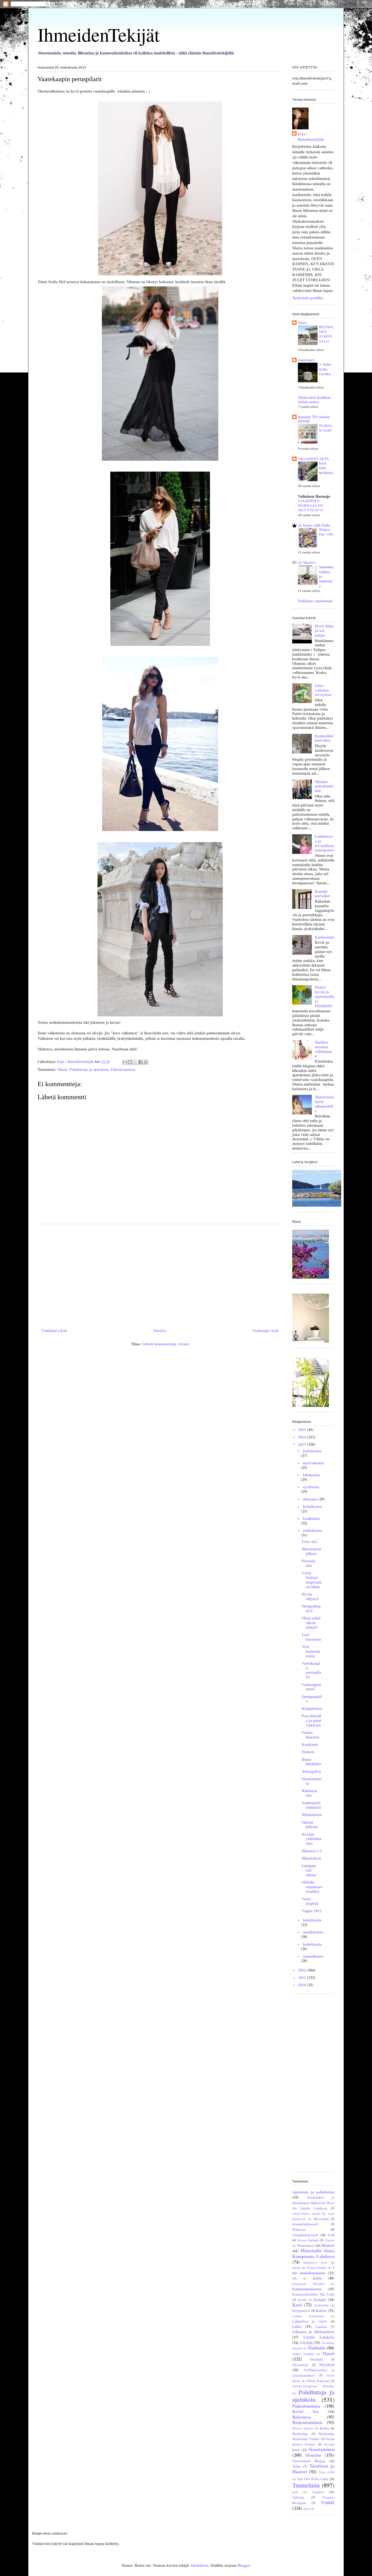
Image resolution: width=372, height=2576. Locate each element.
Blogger (244, 2565)
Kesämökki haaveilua (324, 738)
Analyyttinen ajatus (306, 2213)
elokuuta (311, 1499)
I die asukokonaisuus (313, 2270)
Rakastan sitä (310, 1793)
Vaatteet (318, 2492)
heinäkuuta (312, 1506)
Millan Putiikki (303, 2354)
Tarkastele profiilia (308, 298)
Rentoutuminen (307, 2422)
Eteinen (308, 1752)
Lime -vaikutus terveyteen (323, 690)
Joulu (317, 2278)
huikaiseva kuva (315, 2262)
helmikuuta (312, 1944)
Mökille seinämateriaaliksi (312, 1887)
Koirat (321, 2310)
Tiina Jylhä (327, 2472)
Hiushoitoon (312, 1815)
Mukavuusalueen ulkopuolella (324, 1104)
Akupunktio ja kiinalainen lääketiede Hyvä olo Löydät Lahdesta (313, 2203)
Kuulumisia (324, 937)
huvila (296, 2268)
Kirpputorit (301, 2311)
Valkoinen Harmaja (314, 496)
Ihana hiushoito (311, 1762)
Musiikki (316, 2359)
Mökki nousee (309, 402)
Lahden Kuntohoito (308, 2316)
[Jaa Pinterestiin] (146, 1062)
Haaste (330, 2240)
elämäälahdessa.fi (305, 2235)
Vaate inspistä (310, 1901)
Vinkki (328, 2502)
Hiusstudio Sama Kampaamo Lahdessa (313, 2253)
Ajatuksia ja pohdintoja (313, 2192)
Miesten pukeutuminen (324, 786)
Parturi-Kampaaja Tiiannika (313, 2386)
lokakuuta (311, 1475)
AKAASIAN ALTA (313, 459)
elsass (302, 323)
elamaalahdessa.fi (305, 2224)
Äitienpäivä (311, 1771)
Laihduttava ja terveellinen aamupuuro (324, 843)
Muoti (62, 1069)
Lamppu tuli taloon (309, 1870)
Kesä (297, 2305)
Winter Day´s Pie (326, 532)
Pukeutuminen (123, 1069)
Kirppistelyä (312, 1708)
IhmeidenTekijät (99, 34)
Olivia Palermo (318, 2381)
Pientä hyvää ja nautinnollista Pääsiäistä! (325, 996)
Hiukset (328, 2245)
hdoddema (200, 2565)
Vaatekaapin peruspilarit (311, 1670)
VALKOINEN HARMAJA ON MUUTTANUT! (311, 505)
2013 (303, 1444)
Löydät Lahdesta (319, 2337)
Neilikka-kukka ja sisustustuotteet (313, 2373)
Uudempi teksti (54, 1330)
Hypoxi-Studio (317, 2268)
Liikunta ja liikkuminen (313, 2332)
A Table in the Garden (325, 369)
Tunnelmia (306, 2485)
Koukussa (310, 1744)
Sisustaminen (321, 2449)
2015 (303, 1430)
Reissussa (302, 2417)
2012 (303, 1970)
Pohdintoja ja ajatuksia (89, 1069)
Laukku (321, 2327)
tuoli (295, 2492)
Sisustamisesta (312, 1781)
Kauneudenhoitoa (307, 2289)
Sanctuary (306, 360)
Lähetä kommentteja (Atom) (166, 1344)
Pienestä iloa (309, 1563)
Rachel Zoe (305, 2411)
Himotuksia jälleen (311, 1551)
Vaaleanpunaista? (312, 1687)
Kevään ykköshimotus (312, 1839)
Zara (306, 2509)
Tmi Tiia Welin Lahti (312, 2479)
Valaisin (298, 2497)
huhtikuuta (312, 1920)
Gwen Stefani (308, 2240)
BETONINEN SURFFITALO (326, 334)
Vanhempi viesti (265, 1330)
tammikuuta (313, 1956)
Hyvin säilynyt (310, 1596)
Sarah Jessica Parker (313, 2441)
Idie (295, 2278)
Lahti (297, 2326)
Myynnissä (300, 2365)
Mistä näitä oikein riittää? (311, 1623)
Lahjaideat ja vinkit (310, 2321)
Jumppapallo (312, 1699)
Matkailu (316, 2348)
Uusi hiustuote (311, 1637)
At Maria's (307, 562)
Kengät (320, 2300)
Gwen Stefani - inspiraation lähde (312, 1580)
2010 (303, 1985)
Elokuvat (299, 2229)
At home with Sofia (314, 525)
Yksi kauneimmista (311, 1651)
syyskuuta (311, 1487)
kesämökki (321, 2305)
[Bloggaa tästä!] (130, 1062)
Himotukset (311, 1858)
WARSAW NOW (326, 428)
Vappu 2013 (312, 1911)
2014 (303, 1437)
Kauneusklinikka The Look (313, 2294)
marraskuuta (314, 1463)
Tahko (297, 2466)
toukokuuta (312, 1530)
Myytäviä (327, 2365)
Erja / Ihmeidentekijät (311, 137)
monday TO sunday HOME (314, 419)
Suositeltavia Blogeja (309, 2461)
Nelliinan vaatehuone (315, 601)
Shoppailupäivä (311, 1608)
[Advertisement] (160, 1274)
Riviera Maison (303, 2428)
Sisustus (313, 2455)
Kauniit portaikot (322, 894)
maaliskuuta (313, 1932)
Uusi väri (309, 1541)
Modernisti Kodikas (314, 397)
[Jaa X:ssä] (135, 1062)
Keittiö (302, 2300)
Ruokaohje (300, 2434)
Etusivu (160, 1330)
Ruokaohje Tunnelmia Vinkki (313, 2436)
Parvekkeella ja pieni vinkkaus (312, 1720)
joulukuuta (312, 1451)
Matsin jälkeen (310, 1825)
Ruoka (324, 2428)
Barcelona (321, 2219)
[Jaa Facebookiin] (141, 1062)
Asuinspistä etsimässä (311, 1805)
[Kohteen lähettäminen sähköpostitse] (125, 1062)
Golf (331, 2235)
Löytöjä (306, 2343)
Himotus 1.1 (312, 1851)
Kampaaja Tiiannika (309, 2284)
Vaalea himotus (310, 1735)
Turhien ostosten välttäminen (324, 1049)
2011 (303, 1977)
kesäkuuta (311, 1518)
